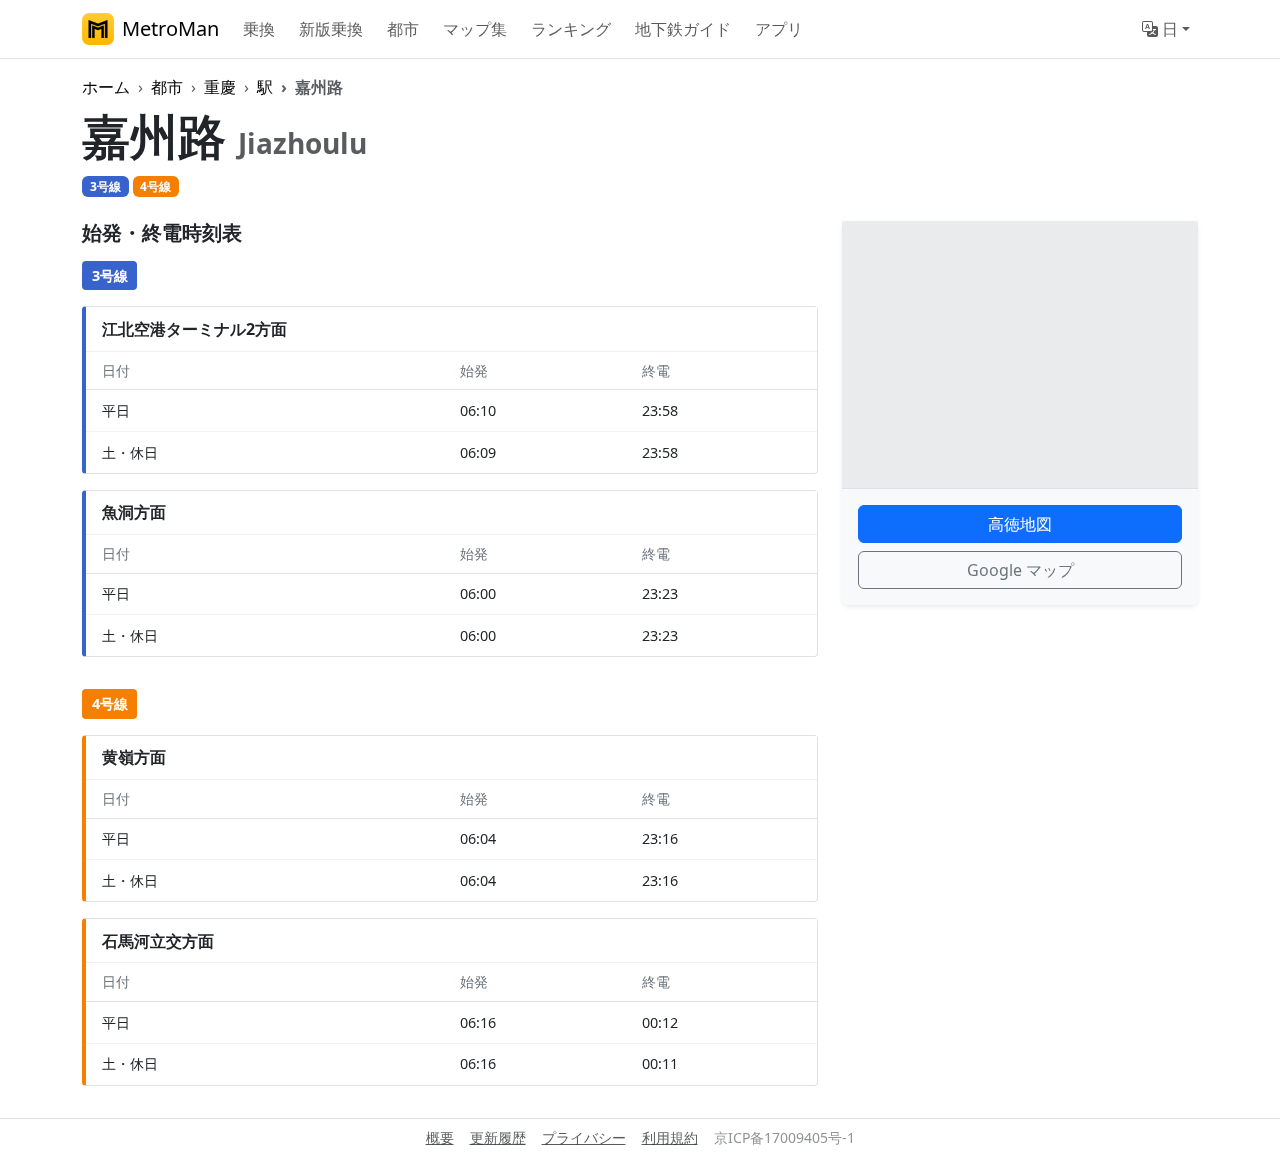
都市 (403, 29)
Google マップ (1020, 570)
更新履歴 (498, 1137)
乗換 (259, 29)
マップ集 (475, 29)
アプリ (779, 29)
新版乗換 (331, 29)
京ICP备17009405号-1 (784, 1137)
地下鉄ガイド (683, 29)
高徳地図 (1020, 524)
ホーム (106, 87)
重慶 (220, 87)
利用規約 (670, 1137)
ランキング (571, 29)
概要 (440, 1137)
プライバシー (584, 1137)
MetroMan (170, 28)
